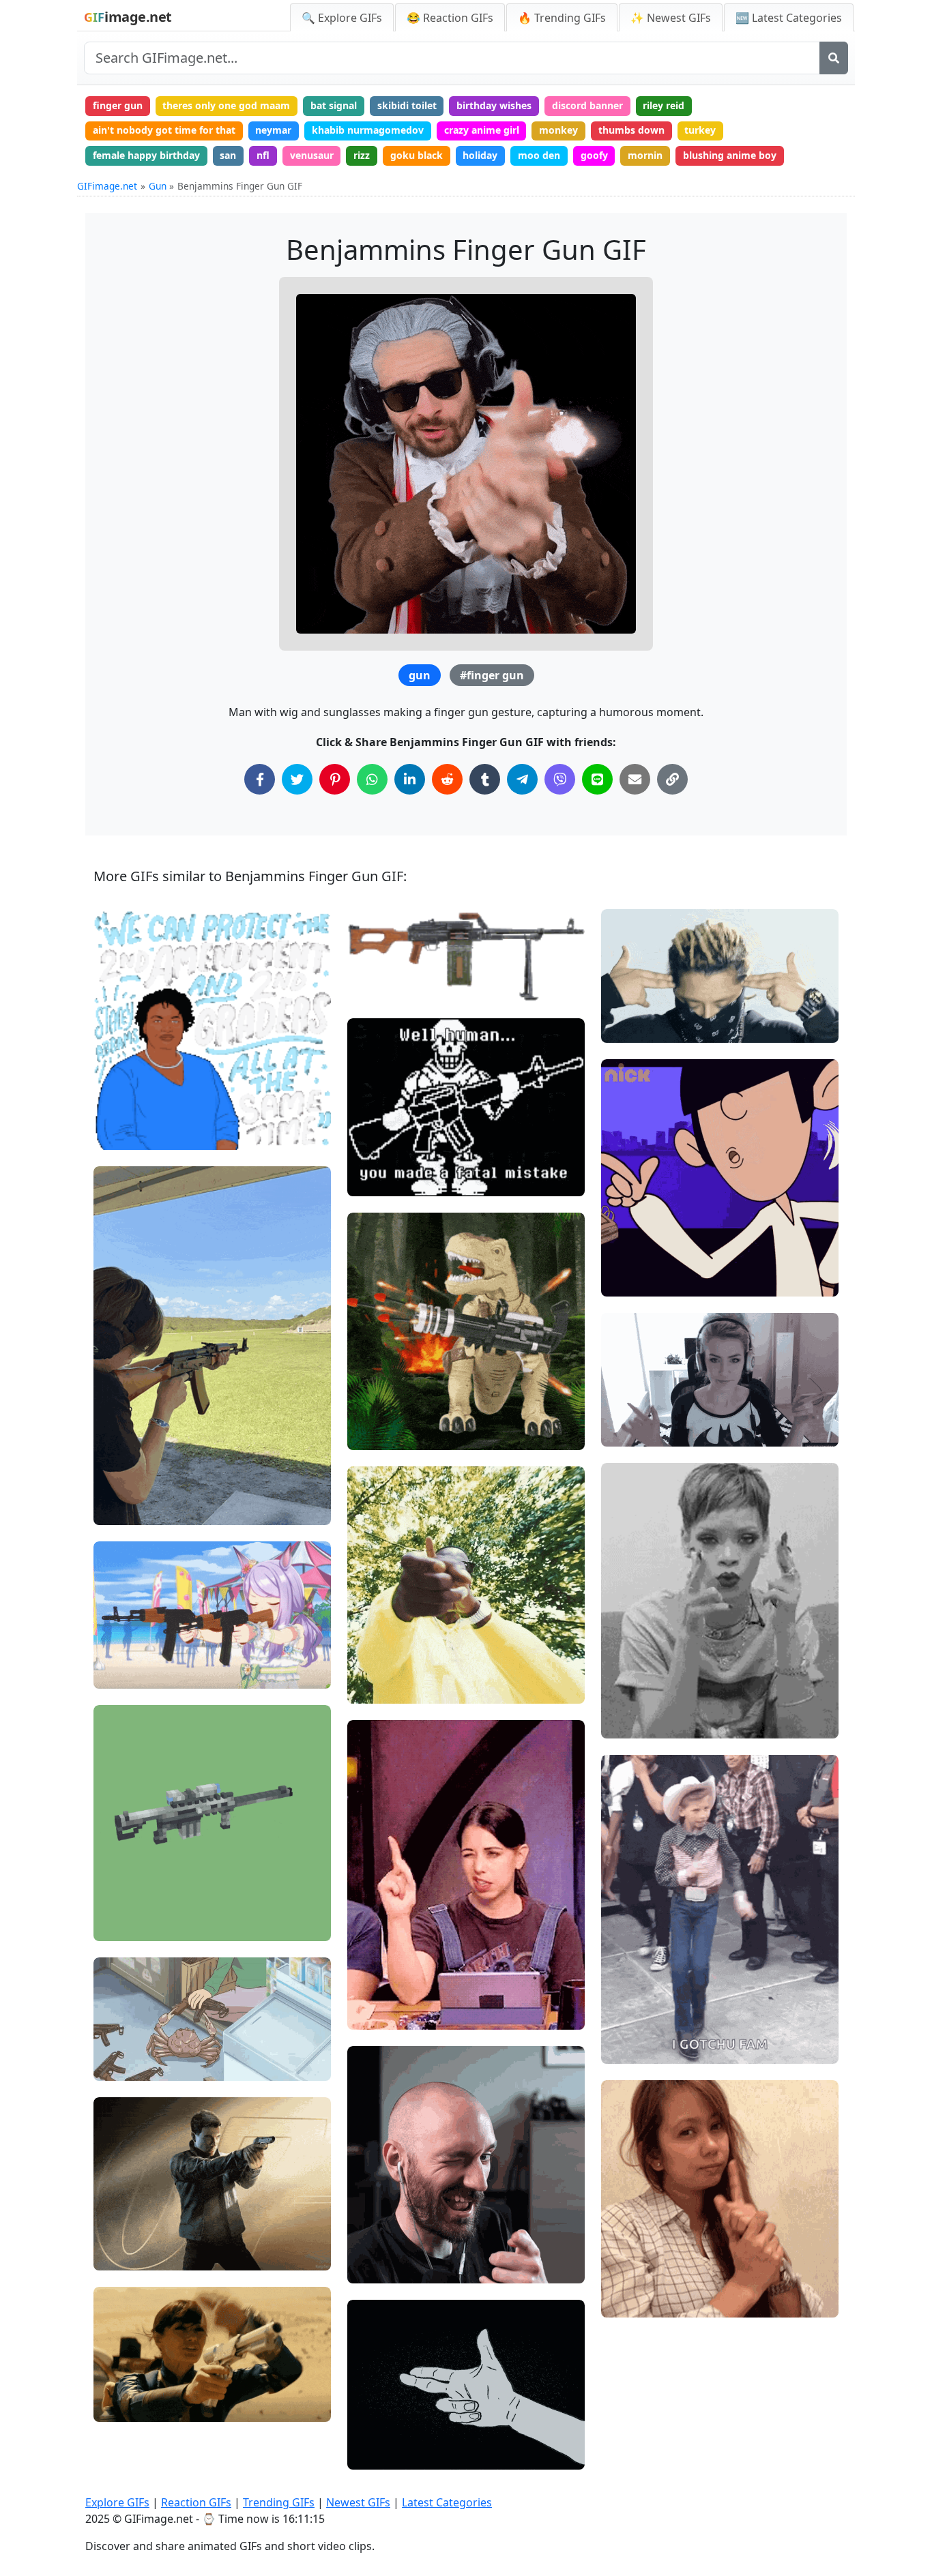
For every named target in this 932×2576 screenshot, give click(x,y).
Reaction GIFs (196, 2502)
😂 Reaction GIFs (450, 18)
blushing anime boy (730, 155)
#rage (373, 1411)
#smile (121, 2254)
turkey (700, 130)
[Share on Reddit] (447, 779)
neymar (273, 130)
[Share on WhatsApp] (372, 779)
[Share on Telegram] (522, 779)
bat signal (334, 105)
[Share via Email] (635, 779)
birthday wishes (494, 105)
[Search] (834, 58)
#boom (629, 1722)
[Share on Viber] (560, 779)
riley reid (664, 105)
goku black (417, 155)
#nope (627, 1257)
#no (622, 1280)
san (228, 155)
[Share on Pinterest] (335, 779)
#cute (118, 2406)
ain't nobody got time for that (164, 130)
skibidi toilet (407, 105)
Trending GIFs (279, 2502)
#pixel (373, 1135)
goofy (594, 155)
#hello (120, 2383)
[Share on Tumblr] (485, 779)
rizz (362, 155)
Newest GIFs (358, 2502)
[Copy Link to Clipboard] (672, 779)
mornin (645, 155)
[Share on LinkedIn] (410, 779)
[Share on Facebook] (260, 779)
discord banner (587, 105)
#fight (373, 1180)
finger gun (118, 105)
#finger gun (492, 675)
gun (420, 675)
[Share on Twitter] (297, 779)
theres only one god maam (226, 105)
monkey (558, 130)
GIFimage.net (107, 186)
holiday (480, 155)
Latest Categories (447, 2502)
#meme (377, 1157)
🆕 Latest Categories (789, 18)
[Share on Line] (597, 779)
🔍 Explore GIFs (342, 18)
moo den (539, 155)
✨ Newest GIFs (671, 18)
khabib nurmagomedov (368, 130)
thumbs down (631, 130)
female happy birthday (146, 155)
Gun (158, 186)
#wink (373, 2267)
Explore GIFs (117, 2502)
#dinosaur (382, 1433)
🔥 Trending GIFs (562, 18)
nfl (263, 155)
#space (122, 1924)
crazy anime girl (482, 130)
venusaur (312, 155)
